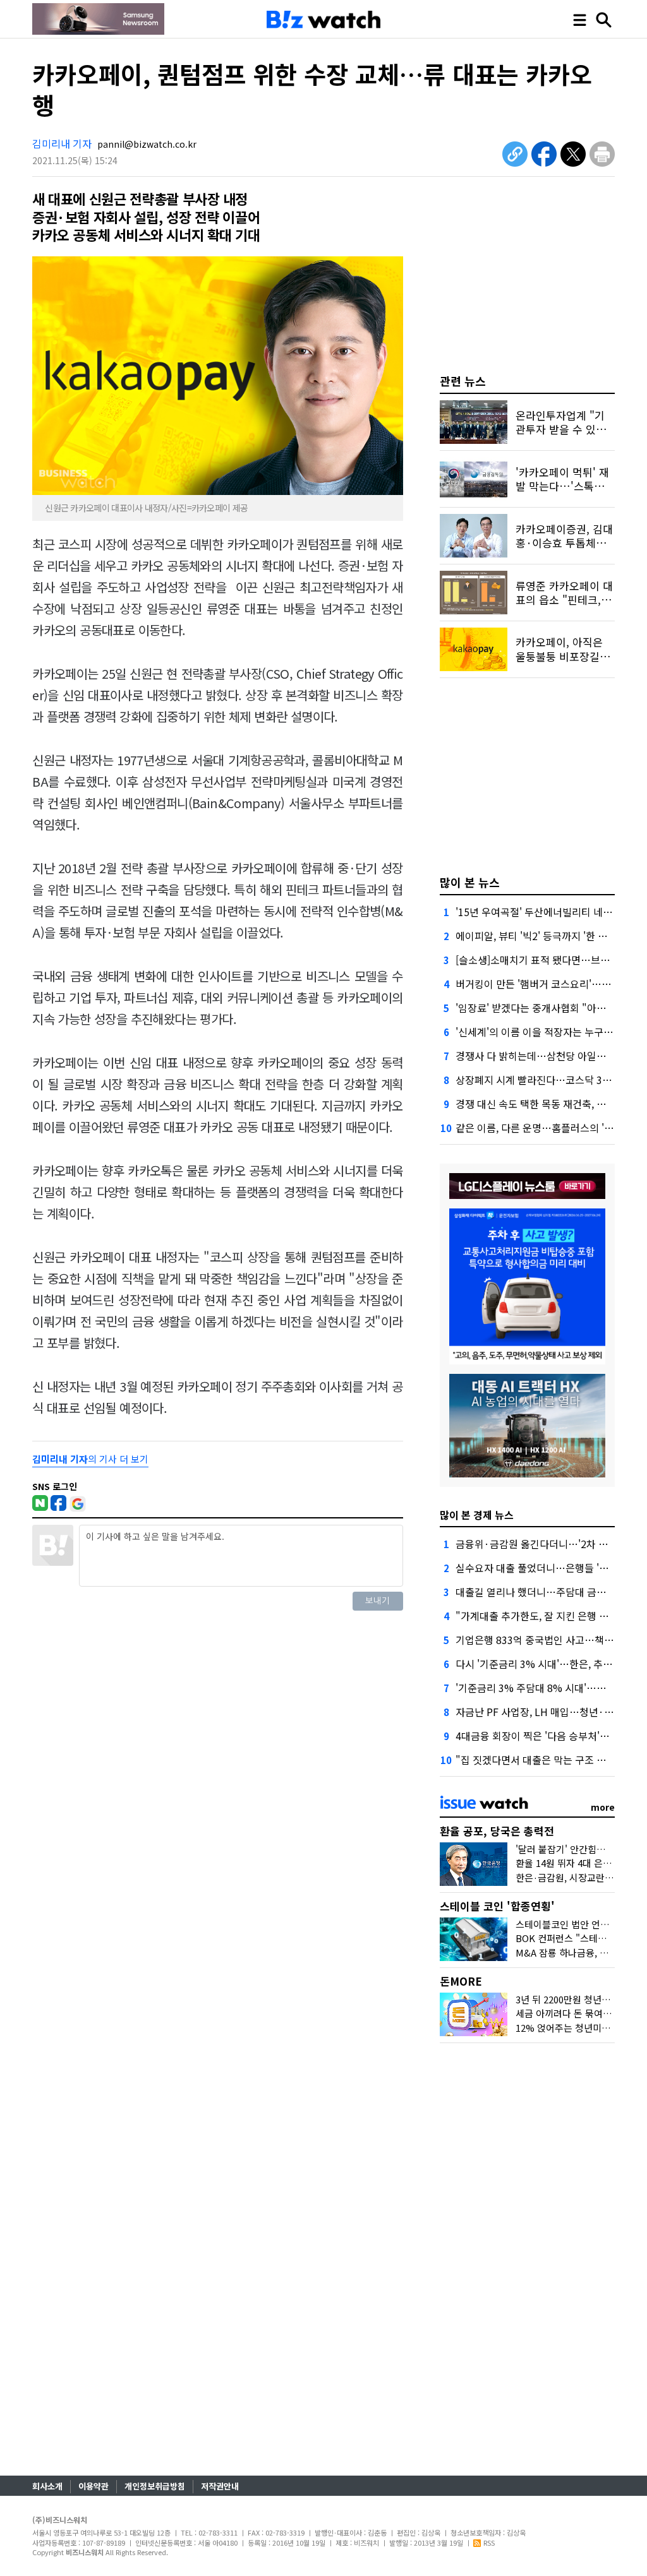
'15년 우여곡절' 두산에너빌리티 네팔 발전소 (549, 912)
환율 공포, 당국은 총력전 (497, 1831)
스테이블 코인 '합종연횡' (497, 1906)
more (603, 1807)
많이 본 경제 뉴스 (477, 1515)
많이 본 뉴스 (470, 882)
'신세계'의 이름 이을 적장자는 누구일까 (539, 1032)
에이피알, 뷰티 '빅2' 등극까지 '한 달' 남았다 (548, 936)
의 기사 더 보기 (90, 1459)
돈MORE (461, 1981)
